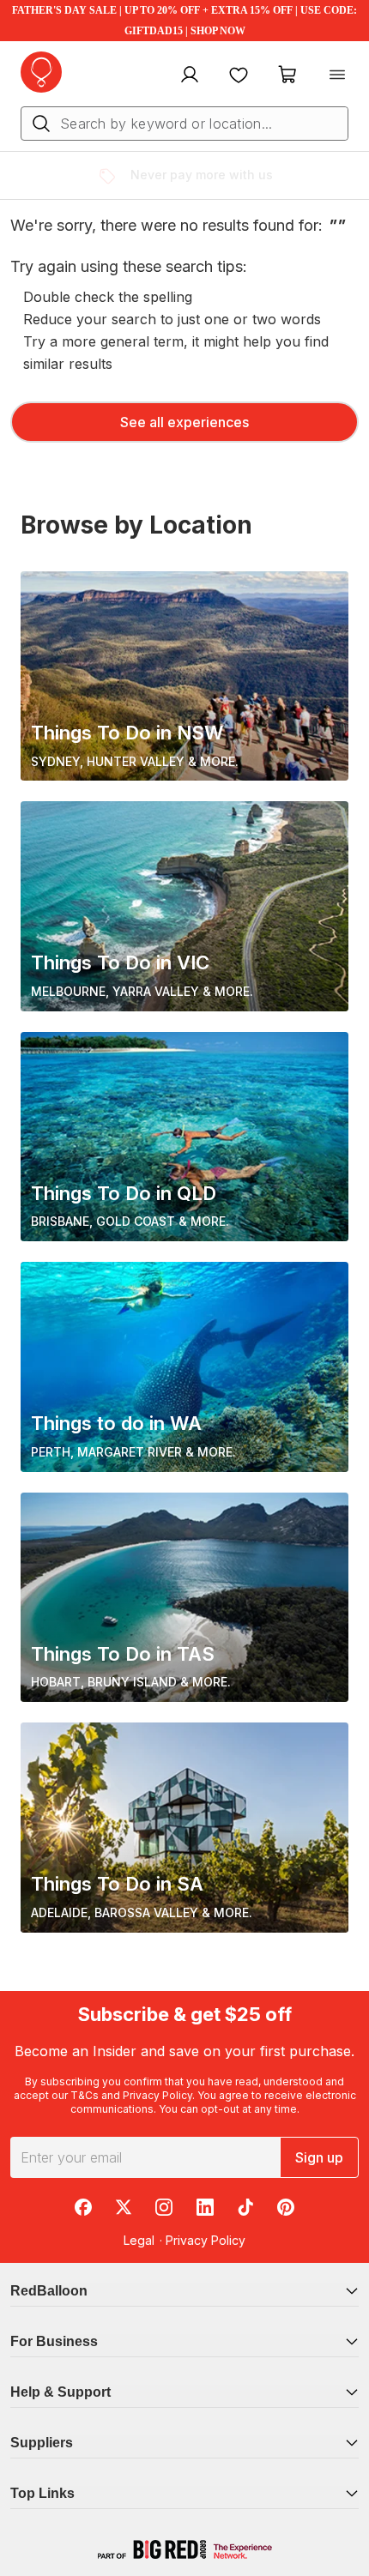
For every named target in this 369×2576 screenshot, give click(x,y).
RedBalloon (49, 2291)
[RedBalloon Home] (41, 72)
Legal (139, 2240)
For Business (54, 2341)
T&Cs (85, 2095)
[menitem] (239, 74)
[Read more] (114, 176)
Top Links (42, 2493)
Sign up (319, 2157)
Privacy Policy (157, 2095)
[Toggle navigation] (337, 74)
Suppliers (42, 2443)
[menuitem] (188, 74)
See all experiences (184, 422)
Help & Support (60, 2392)
